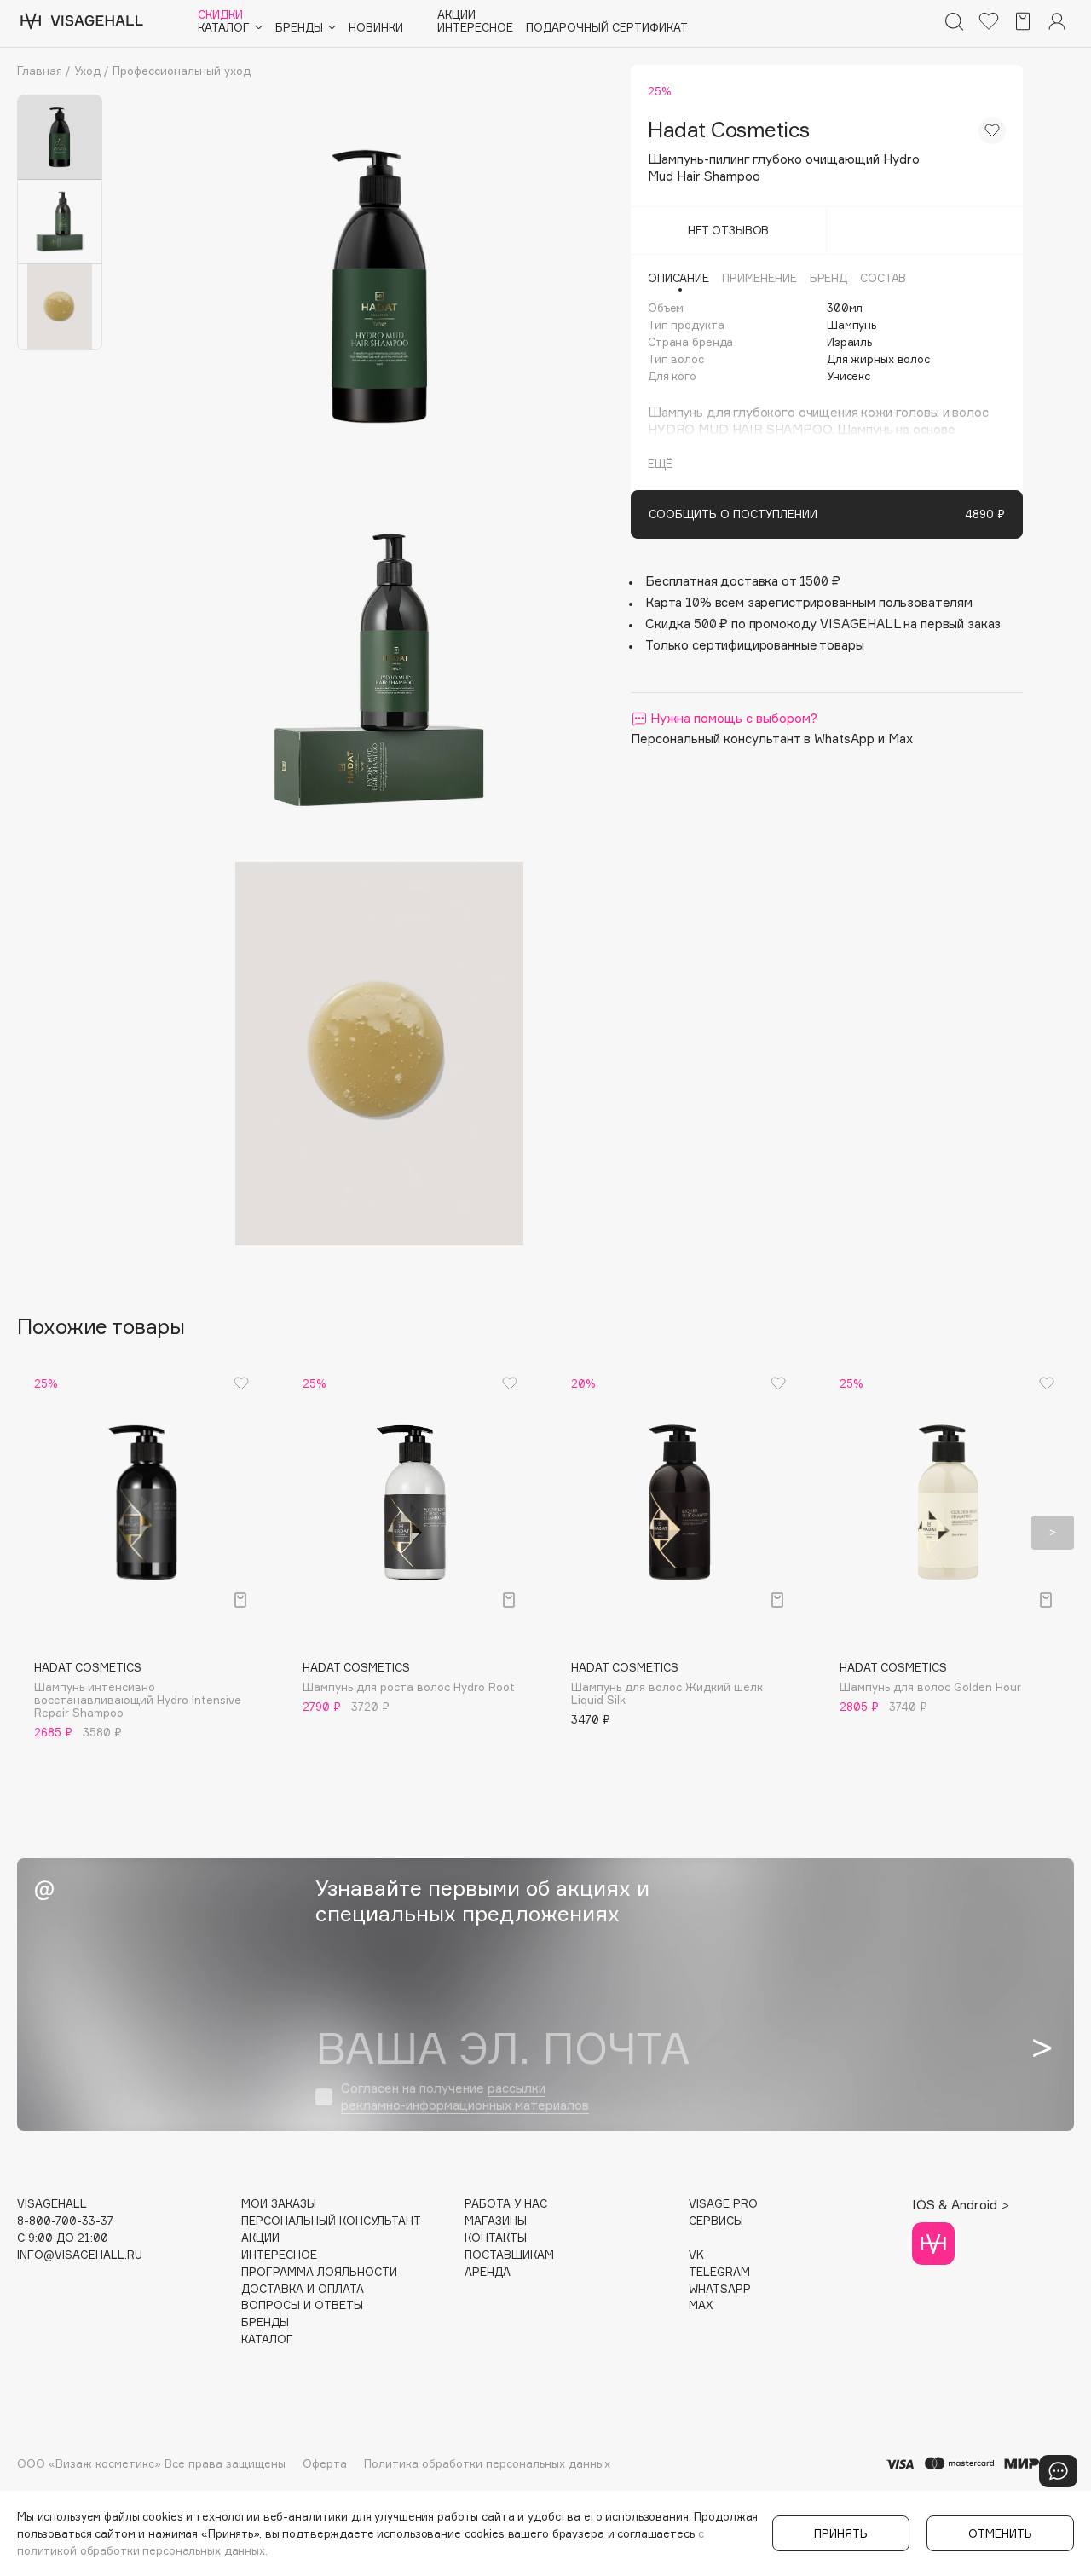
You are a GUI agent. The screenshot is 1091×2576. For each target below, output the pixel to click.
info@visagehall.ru (80, 2255)
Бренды (265, 2322)
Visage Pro (723, 2204)
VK (696, 2255)
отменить (1000, 2533)
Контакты (496, 2238)
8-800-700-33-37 (65, 2221)
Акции (456, 15)
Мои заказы (279, 2204)
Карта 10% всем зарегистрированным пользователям (809, 602)
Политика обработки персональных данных (487, 2463)
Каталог (267, 2339)
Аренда (488, 2272)
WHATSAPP (720, 2289)
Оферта (325, 2463)
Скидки (220, 15)
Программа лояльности (319, 2272)
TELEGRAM (719, 2272)
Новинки (376, 28)
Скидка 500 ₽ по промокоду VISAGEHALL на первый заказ (823, 624)
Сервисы (716, 2221)
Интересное (475, 28)
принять (841, 2533)
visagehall (52, 2204)
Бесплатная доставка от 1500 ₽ (743, 581)
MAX (701, 2305)
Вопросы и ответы (302, 2305)
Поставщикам (509, 2255)
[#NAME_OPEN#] (1058, 2471)
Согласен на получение (465, 2097)
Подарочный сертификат (607, 28)
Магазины (496, 2221)
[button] (38, 1533)
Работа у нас (506, 2204)
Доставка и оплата (303, 2289)
